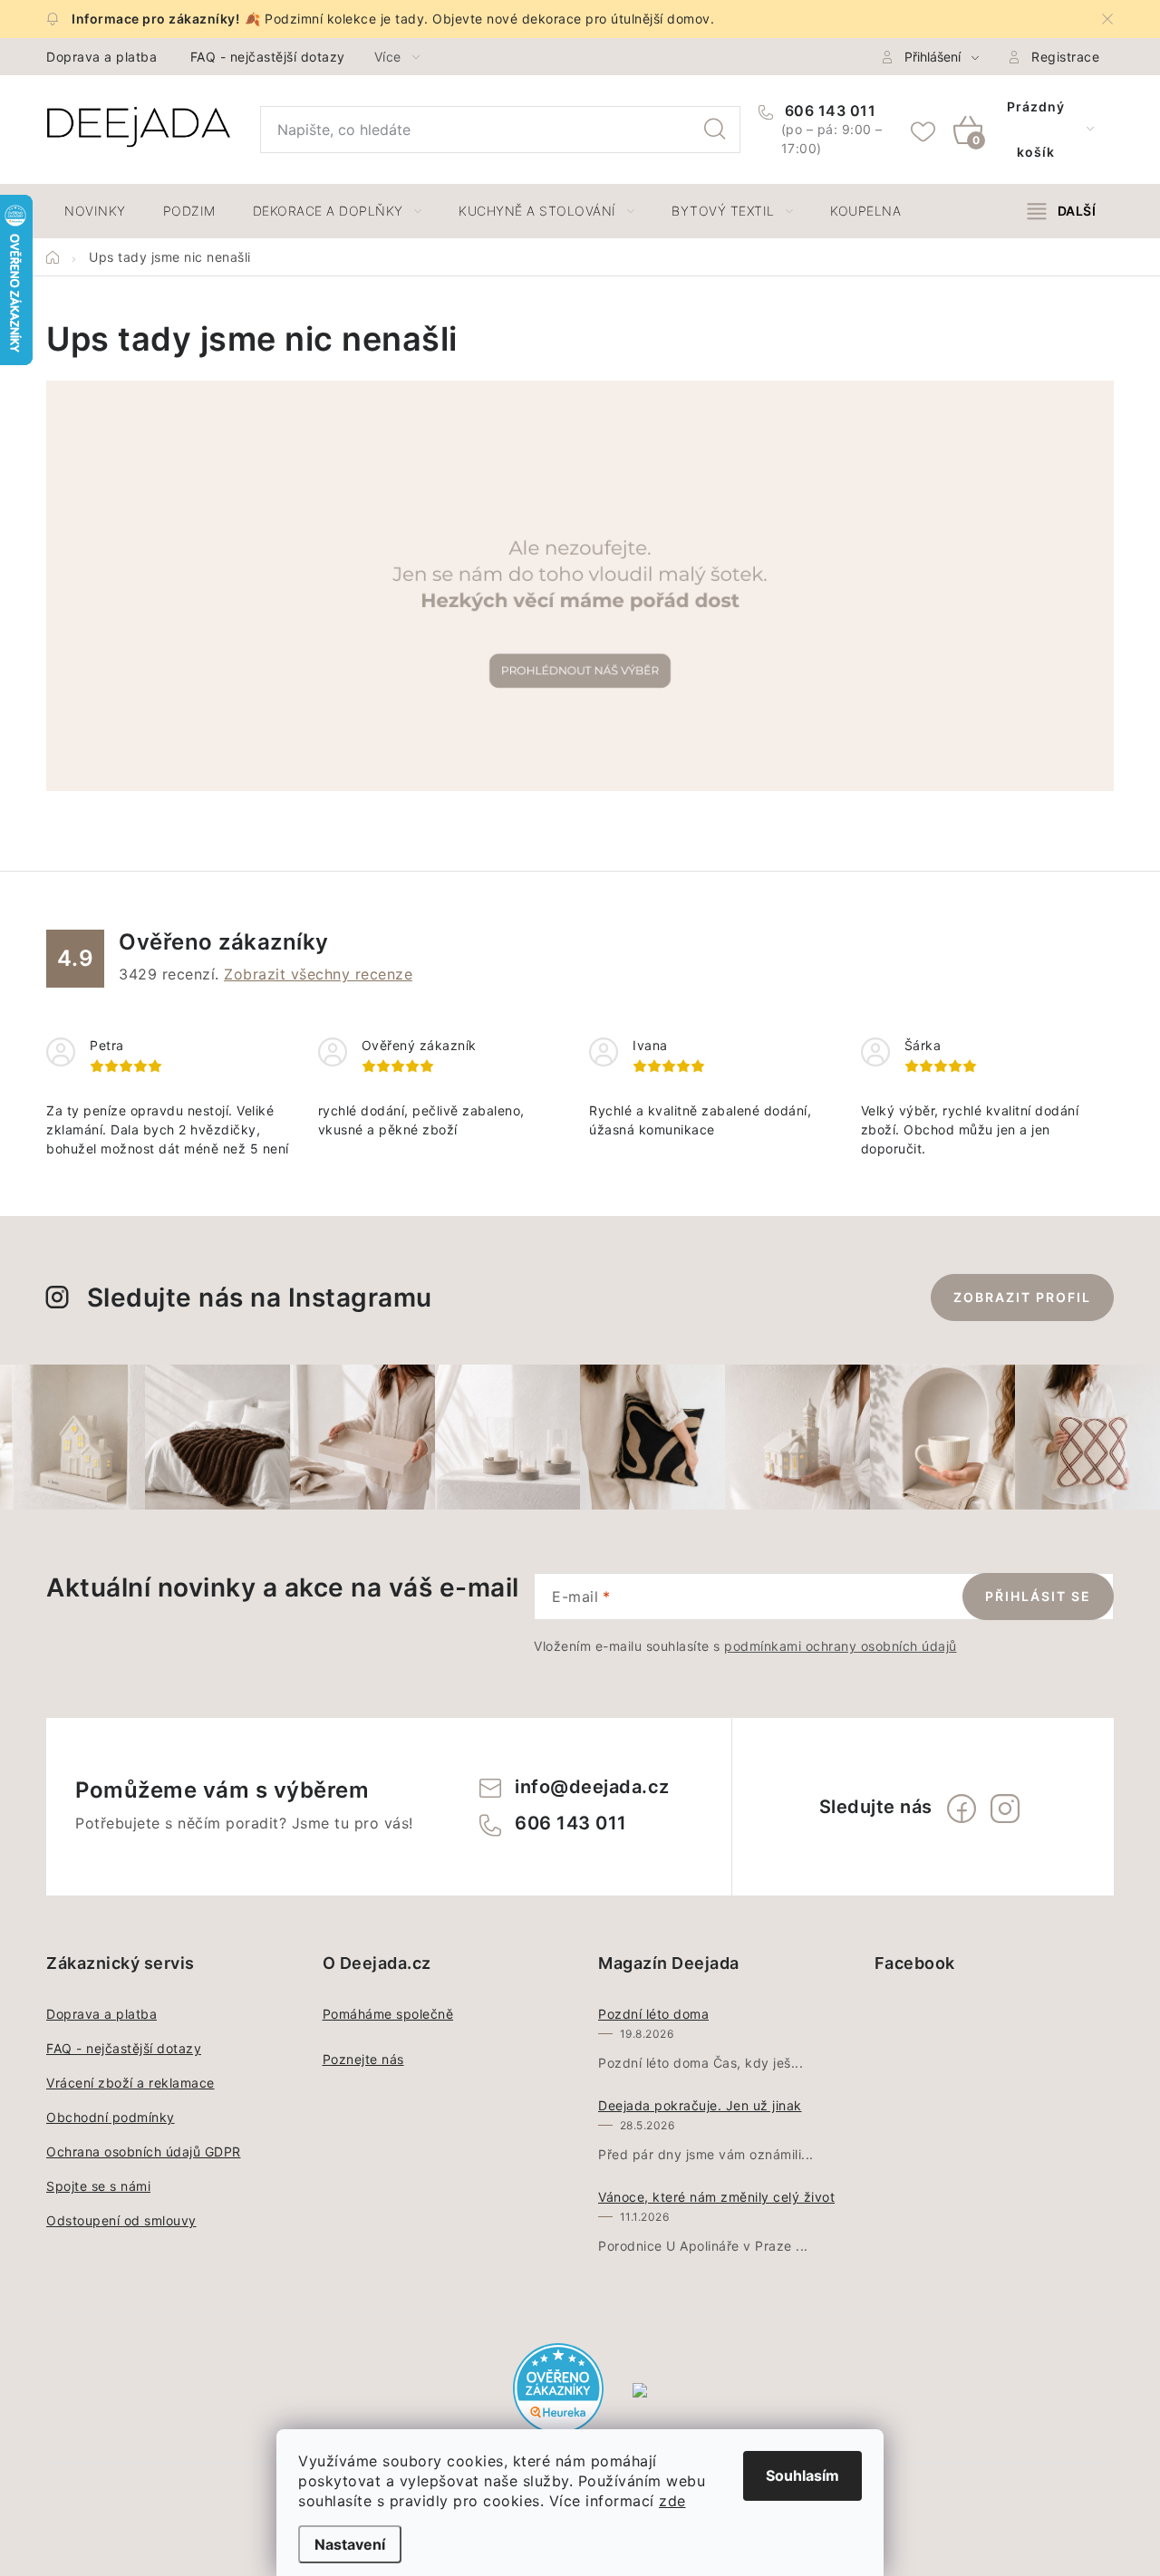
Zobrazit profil (1022, 1297)
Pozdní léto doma (653, 2014)
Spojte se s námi (98, 2186)
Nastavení (350, 2544)
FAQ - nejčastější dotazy (268, 57)
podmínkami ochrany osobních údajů (841, 1646)
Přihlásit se (1038, 1596)
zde (672, 2501)
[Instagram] (1005, 1809)
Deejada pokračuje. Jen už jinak (700, 2105)
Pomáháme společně (388, 2014)
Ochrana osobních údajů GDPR (144, 2151)
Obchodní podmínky (111, 2117)
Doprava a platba (101, 57)
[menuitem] (95, 211)
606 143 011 (828, 111)
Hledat (715, 130)
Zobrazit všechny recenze (318, 974)
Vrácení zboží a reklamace (130, 2083)
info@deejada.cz (592, 1787)
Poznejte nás (363, 2059)
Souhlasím (802, 2475)
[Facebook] (962, 1809)
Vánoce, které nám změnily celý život (716, 2197)
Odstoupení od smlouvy (121, 2220)
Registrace (1065, 57)
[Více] (1062, 211)
